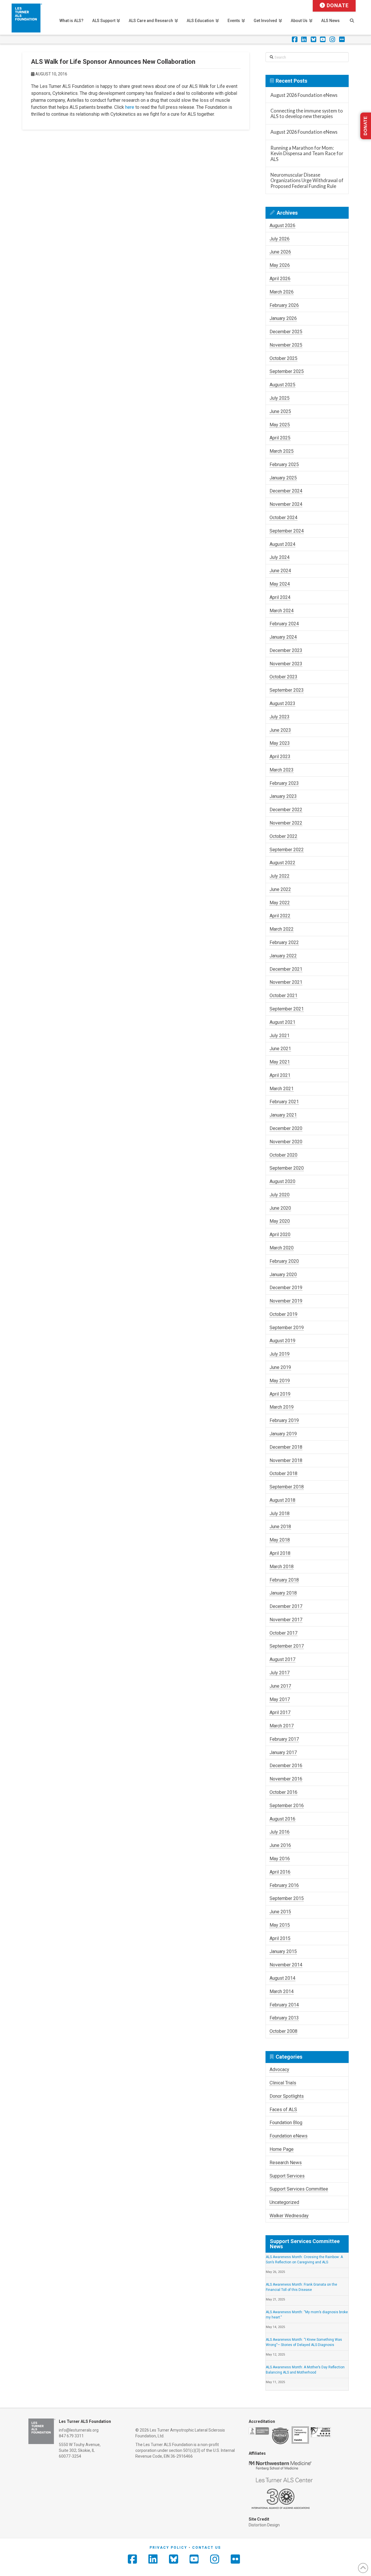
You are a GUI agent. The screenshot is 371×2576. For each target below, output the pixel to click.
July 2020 (280, 1195)
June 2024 (280, 571)
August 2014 (282, 1978)
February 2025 (284, 464)
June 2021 (280, 1049)
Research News (286, 2163)
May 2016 (280, 1859)
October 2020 (283, 1155)
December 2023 (286, 650)
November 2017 (286, 1620)
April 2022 (280, 916)
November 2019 (286, 1301)
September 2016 (287, 1806)
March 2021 (282, 1089)
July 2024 (280, 557)
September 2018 (287, 1487)
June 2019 (280, 1367)
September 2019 (287, 1328)
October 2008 (283, 2031)
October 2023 (283, 677)
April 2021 (280, 1075)
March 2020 (282, 1248)
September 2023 (287, 690)
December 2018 (286, 1447)
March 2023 (282, 770)
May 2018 (280, 1540)
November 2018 (286, 1460)
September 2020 (287, 1168)
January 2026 (283, 318)
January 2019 (283, 1434)
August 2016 (282, 1819)
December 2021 (286, 969)
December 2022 (286, 810)
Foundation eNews (289, 2136)
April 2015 (280, 1938)
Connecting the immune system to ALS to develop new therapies (307, 114)
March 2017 (282, 1726)
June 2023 (280, 730)
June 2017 (280, 1686)
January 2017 (283, 1752)
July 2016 (280, 1832)
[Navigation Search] (352, 17)
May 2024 (280, 584)
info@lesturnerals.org (79, 2430)
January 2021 (283, 1115)
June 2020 (280, 1208)
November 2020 (286, 1142)
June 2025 (280, 411)
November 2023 (286, 664)
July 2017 (280, 1673)
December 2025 (286, 332)
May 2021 (280, 1062)
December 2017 (286, 1606)
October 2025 (283, 358)
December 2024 (286, 491)
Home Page (282, 2149)
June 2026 (280, 252)
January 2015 (283, 1951)
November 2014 (286, 1965)
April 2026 (280, 279)
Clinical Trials (283, 2083)
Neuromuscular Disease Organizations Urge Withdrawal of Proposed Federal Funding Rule (307, 180)
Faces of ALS (283, 2109)
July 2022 (280, 876)
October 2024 (283, 518)
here (130, 107)
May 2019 (280, 1381)
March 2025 (282, 451)
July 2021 (280, 1036)
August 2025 (282, 385)
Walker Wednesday (289, 2216)
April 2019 (280, 1394)
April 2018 (280, 1553)
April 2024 (280, 597)
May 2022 (280, 903)
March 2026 (282, 292)
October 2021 (283, 996)
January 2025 (283, 478)
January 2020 (283, 1275)
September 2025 (287, 371)
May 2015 (280, 1925)
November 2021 (286, 982)
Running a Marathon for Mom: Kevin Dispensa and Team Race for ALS (307, 153)
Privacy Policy (168, 2548)
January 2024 (283, 637)
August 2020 (282, 1181)
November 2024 (286, 504)
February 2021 (284, 1102)
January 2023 (283, 796)
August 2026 (282, 225)
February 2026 (284, 305)
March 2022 (282, 929)
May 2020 (280, 1221)
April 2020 (280, 1234)
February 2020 (284, 1261)
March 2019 (282, 1407)
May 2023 (280, 743)
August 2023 (282, 703)
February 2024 (284, 624)
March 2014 (282, 1991)
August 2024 (282, 544)
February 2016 (284, 1885)
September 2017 (287, 1646)
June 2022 (280, 889)
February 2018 (284, 1580)
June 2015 (280, 1912)
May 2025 (280, 425)
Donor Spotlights (287, 2096)
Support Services (287, 2176)
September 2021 (287, 1009)
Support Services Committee (299, 2189)
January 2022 (283, 956)
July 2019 (280, 1354)
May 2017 (280, 1699)
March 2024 (282, 611)
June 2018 (280, 1527)
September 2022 (287, 850)
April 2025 (280, 438)
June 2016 (280, 1845)
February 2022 (284, 942)
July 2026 (280, 239)
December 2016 (286, 1766)
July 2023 (280, 717)
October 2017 (283, 1633)
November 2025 (286, 345)
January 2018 (283, 1593)
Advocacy (279, 2069)
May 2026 (280, 265)
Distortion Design (264, 2525)
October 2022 (283, 836)
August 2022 (282, 863)
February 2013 (284, 2018)
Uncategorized (284, 2202)
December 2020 (286, 1128)
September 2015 (287, 1898)
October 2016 (283, 1792)
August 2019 (282, 1341)
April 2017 (280, 1712)
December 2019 (286, 1288)
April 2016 (280, 1872)
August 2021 (282, 1022)
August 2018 (282, 1500)
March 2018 (282, 1567)
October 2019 (283, 1314)
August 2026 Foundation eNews (304, 95)
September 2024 (287, 531)
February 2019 (284, 1420)
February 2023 (284, 783)
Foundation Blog (286, 2123)
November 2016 (286, 1779)
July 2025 (280, 398)
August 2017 (282, 1659)
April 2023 (280, 757)
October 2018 (283, 1473)
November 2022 (286, 823)
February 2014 (284, 2005)
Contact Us (207, 2548)
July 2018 (280, 1513)
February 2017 (284, 1739)
